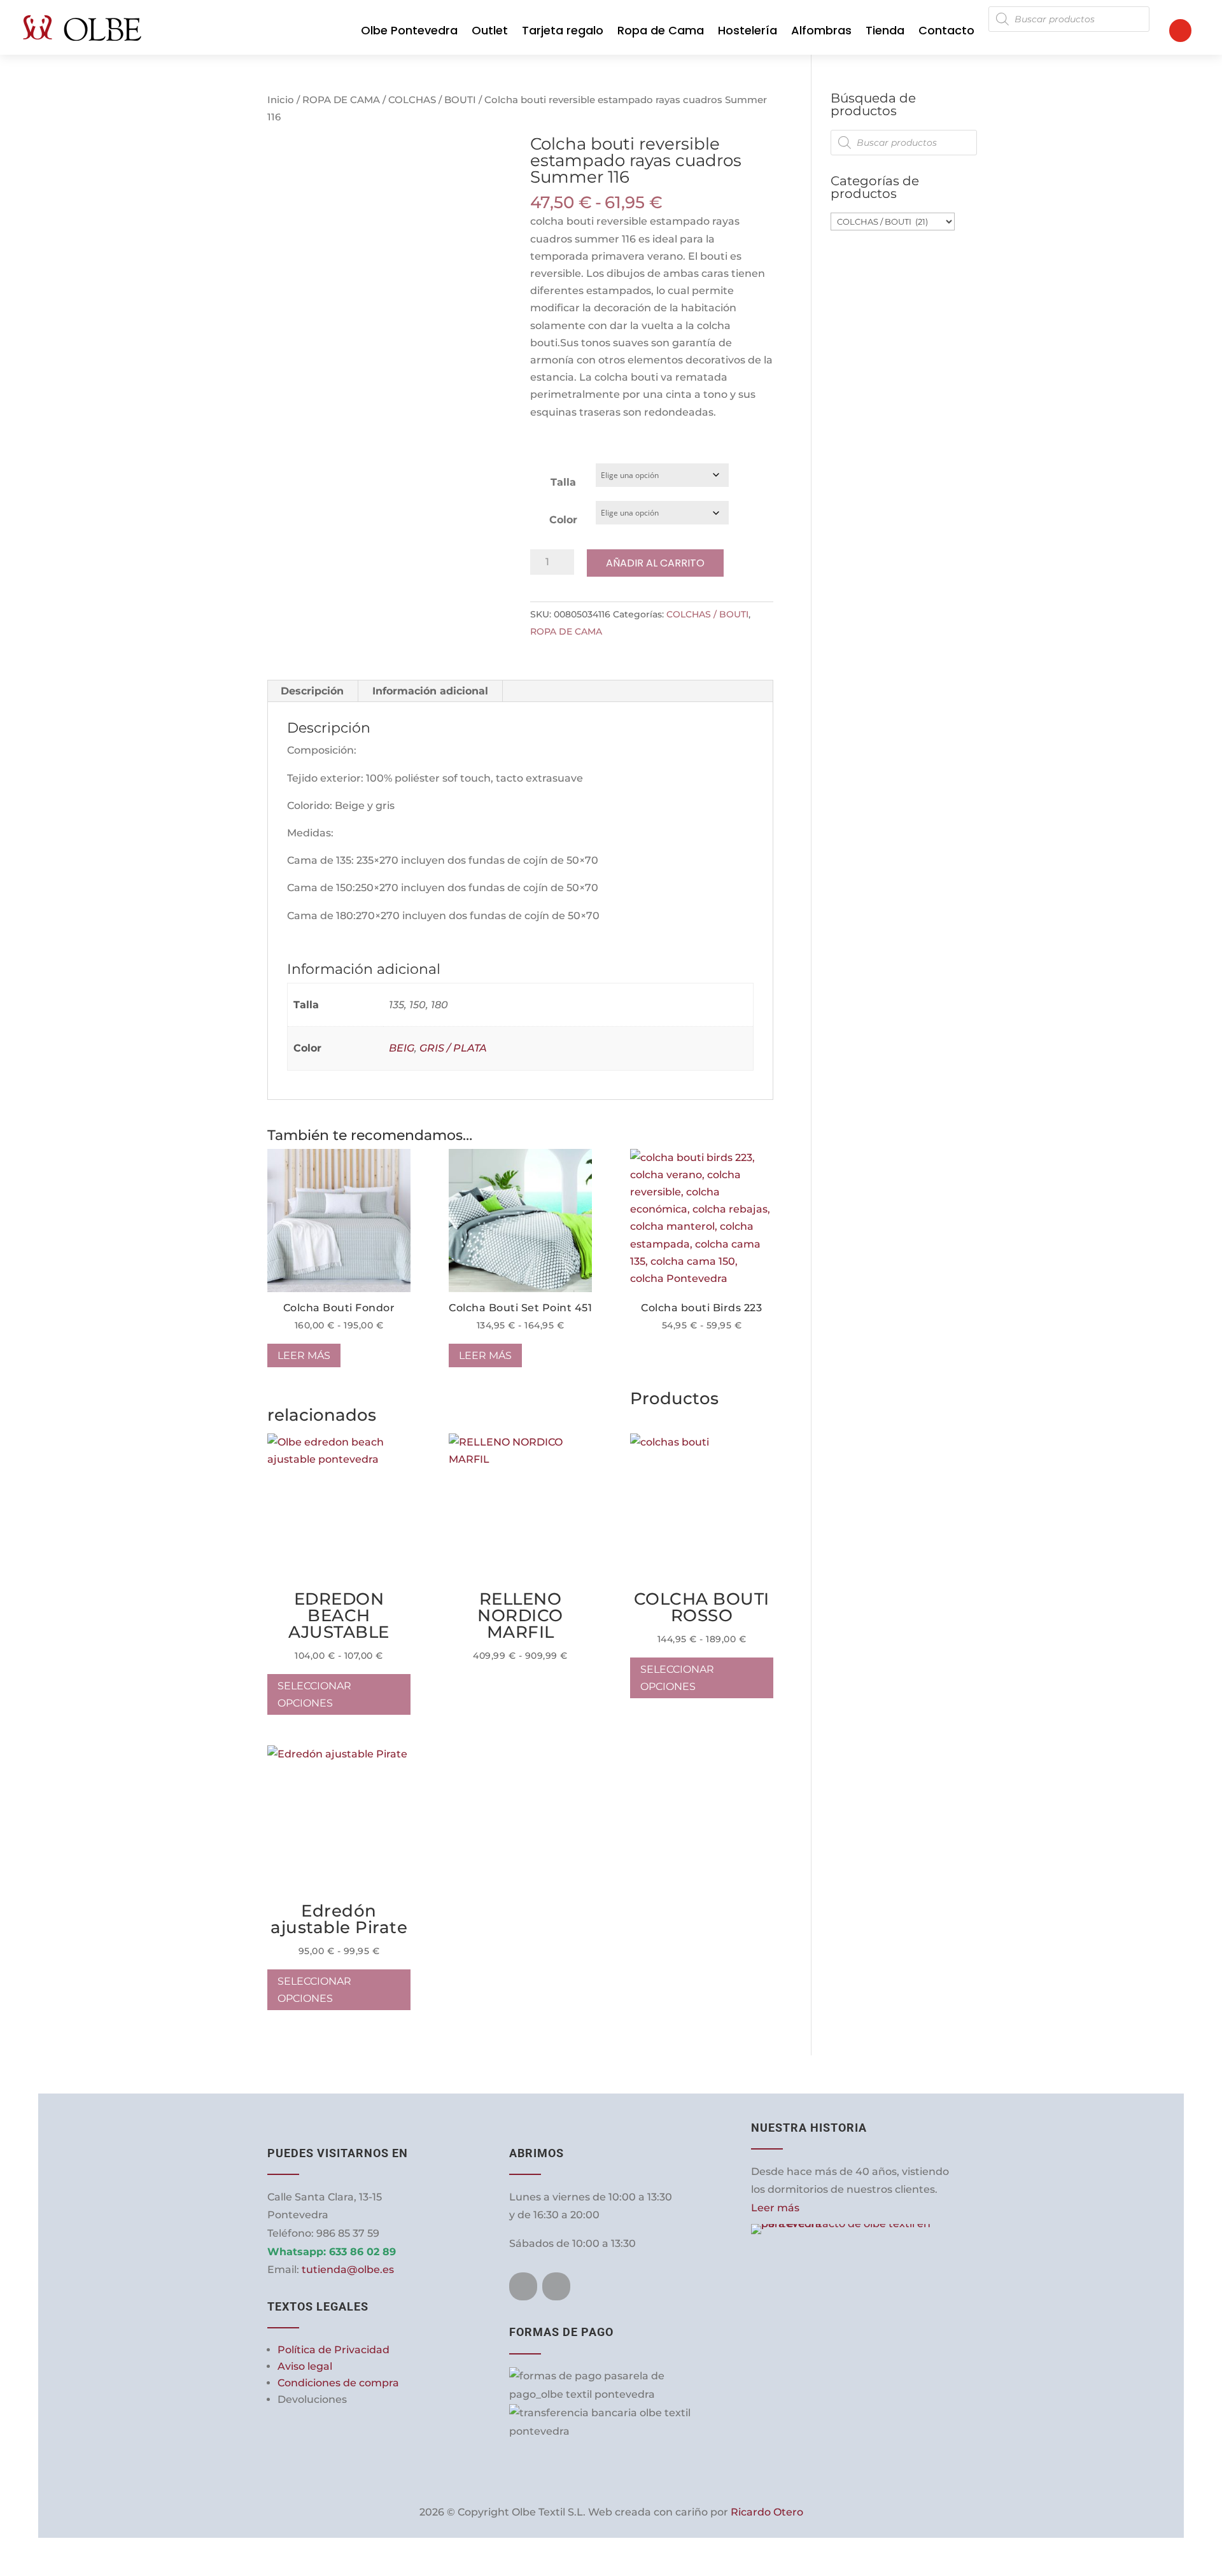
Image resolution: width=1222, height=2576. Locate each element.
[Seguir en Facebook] (523, 2286)
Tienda (885, 30)
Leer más (304, 1355)
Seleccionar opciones (763, 1158)
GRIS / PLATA (453, 1048)
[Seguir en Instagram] (556, 2286)
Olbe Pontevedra (409, 30)
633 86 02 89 (362, 2252)
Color (563, 520)
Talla (563, 482)
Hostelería (748, 30)
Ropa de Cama (661, 30)
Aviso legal (305, 2366)
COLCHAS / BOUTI (432, 100)
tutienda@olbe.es (348, 2270)
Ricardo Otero (767, 2512)
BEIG (402, 1048)
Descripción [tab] (312, 691)
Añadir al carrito (655, 563)
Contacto (946, 30)
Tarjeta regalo (563, 30)
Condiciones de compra (338, 2383)
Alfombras (821, 30)
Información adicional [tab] (430, 691)
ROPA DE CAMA (341, 100)
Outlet (490, 30)
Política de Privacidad (334, 2350)
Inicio (281, 100)
